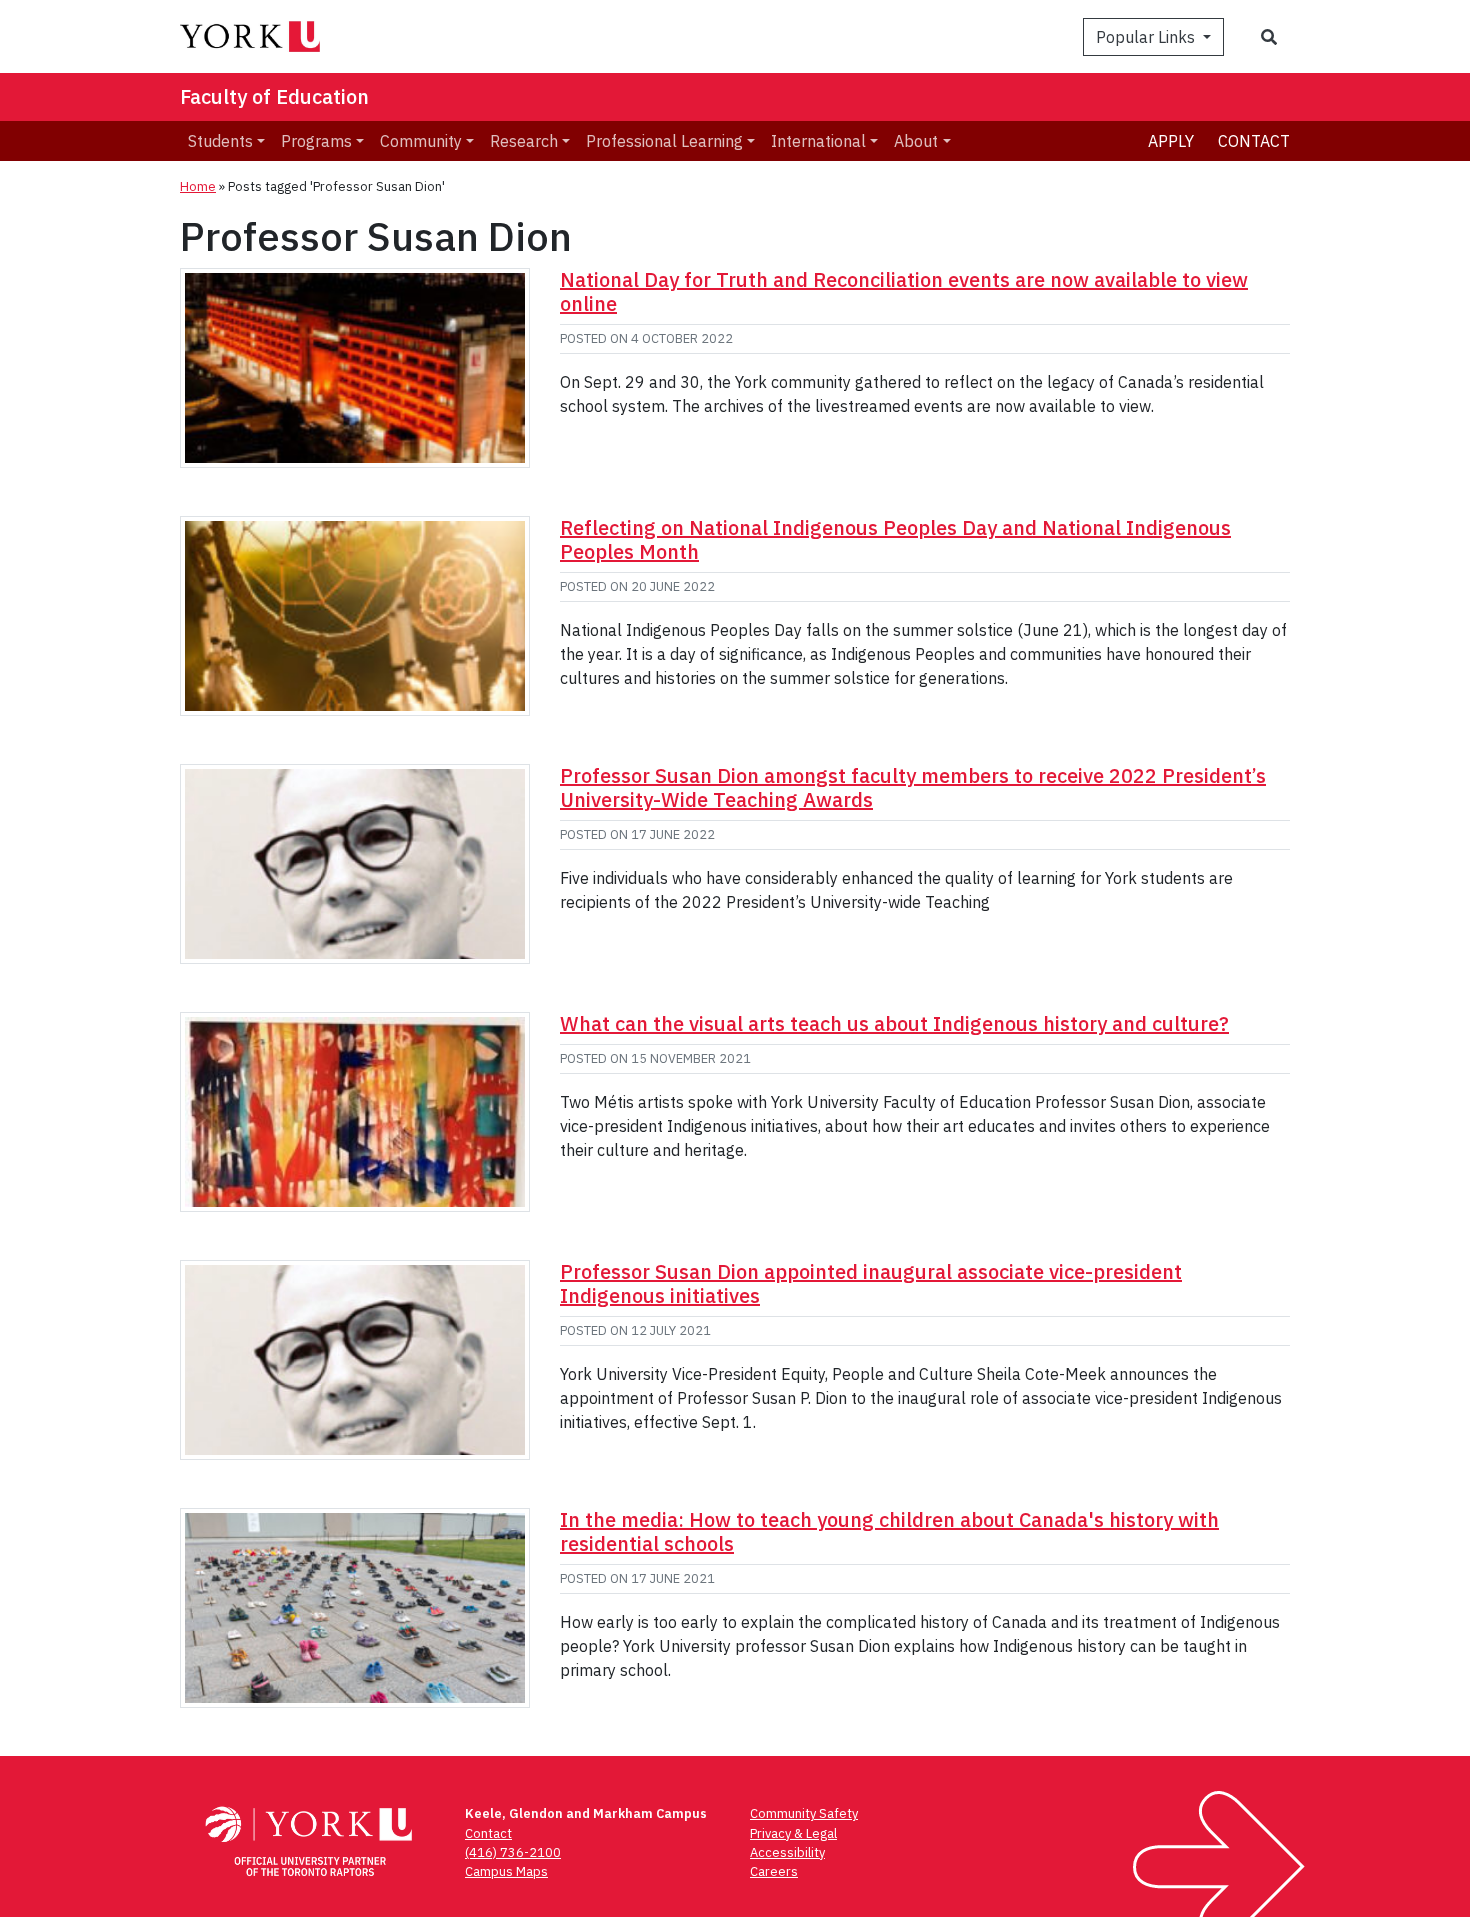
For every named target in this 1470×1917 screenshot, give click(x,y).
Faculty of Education (274, 96)
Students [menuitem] (220, 141)
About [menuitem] (916, 141)
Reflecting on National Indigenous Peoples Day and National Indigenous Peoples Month (895, 539)
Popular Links (1147, 37)
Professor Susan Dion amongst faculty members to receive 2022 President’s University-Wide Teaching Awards (913, 787)
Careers (774, 1871)
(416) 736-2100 (513, 1852)
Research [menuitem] (524, 141)
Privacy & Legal (793, 1833)
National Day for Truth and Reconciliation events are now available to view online (904, 291)
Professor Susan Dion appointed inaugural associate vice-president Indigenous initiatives (871, 1283)
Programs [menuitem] (316, 141)
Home (198, 186)
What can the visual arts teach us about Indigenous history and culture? (894, 1023)
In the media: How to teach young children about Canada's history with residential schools (889, 1531)
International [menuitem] (818, 141)
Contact (1254, 141)
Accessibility (787, 1852)
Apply (1171, 141)
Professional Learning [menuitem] (664, 141)
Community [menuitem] (421, 141)
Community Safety (804, 1813)
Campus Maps (506, 1871)
